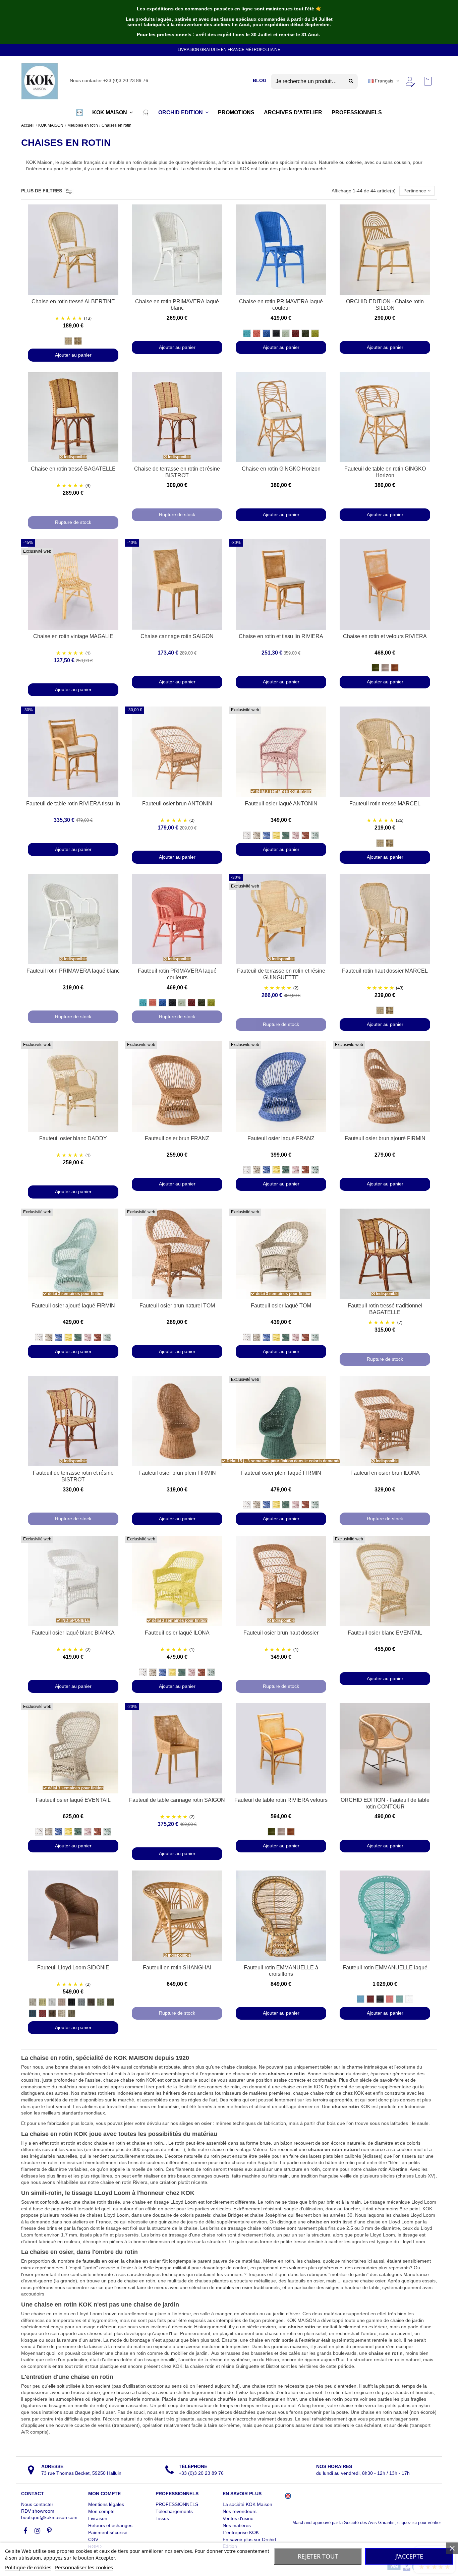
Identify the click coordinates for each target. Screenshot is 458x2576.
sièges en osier (195, 2123)
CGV (93, 2539)
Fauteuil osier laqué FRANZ (281, 1138)
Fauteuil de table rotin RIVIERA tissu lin (73, 804)
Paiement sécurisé (108, 2532)
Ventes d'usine (238, 2518)
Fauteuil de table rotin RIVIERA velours (281, 1800)
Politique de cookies (28, 2567)
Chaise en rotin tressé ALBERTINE (73, 301)
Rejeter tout (318, 2556)
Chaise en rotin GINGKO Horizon (281, 469)
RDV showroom (38, 2511)
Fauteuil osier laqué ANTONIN (281, 804)
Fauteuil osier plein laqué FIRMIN (281, 1473)
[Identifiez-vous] (410, 81)
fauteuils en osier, (101, 2261)
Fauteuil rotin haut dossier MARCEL (385, 971)
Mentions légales (106, 2504)
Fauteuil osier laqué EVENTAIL (73, 1800)
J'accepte (409, 2556)
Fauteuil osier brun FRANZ (177, 1138)
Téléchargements (174, 2511)
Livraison (98, 2518)
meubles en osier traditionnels (248, 2287)
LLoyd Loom (184, 2202)
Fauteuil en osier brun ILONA (385, 1473)
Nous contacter (37, 2504)
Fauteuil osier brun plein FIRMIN (177, 1473)
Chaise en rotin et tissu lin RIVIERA (281, 636)
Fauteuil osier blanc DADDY (73, 1138)
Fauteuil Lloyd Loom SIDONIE (73, 1968)
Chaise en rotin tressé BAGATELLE (73, 469)
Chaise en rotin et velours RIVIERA (385, 636)
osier (28, 2274)
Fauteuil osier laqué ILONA (177, 1633)
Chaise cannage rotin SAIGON (177, 636)
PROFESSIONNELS (177, 2504)
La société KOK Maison (247, 2504)
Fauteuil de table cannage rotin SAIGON (177, 1800)
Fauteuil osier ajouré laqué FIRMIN (73, 1306)
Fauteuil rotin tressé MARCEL (385, 804)
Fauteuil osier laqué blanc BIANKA (73, 1633)
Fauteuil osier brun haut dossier (281, 1633)
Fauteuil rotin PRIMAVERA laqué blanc (73, 971)
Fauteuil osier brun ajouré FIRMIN (385, 1138)
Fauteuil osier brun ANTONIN (177, 804)
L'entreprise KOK (241, 2532)
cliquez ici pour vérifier (419, 2523)
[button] (79, 113)
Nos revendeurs (240, 2511)
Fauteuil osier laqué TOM (281, 1306)
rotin (180, 2143)
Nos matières (237, 2525)
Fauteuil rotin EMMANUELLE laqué (385, 1968)
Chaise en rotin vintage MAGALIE (73, 636)
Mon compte (101, 2511)
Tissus (162, 2518)
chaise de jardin (407, 2320)
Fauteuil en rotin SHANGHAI (177, 1968)
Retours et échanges (110, 2525)
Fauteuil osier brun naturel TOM (177, 1306)
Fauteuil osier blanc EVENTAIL (385, 1633)
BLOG (260, 80)
